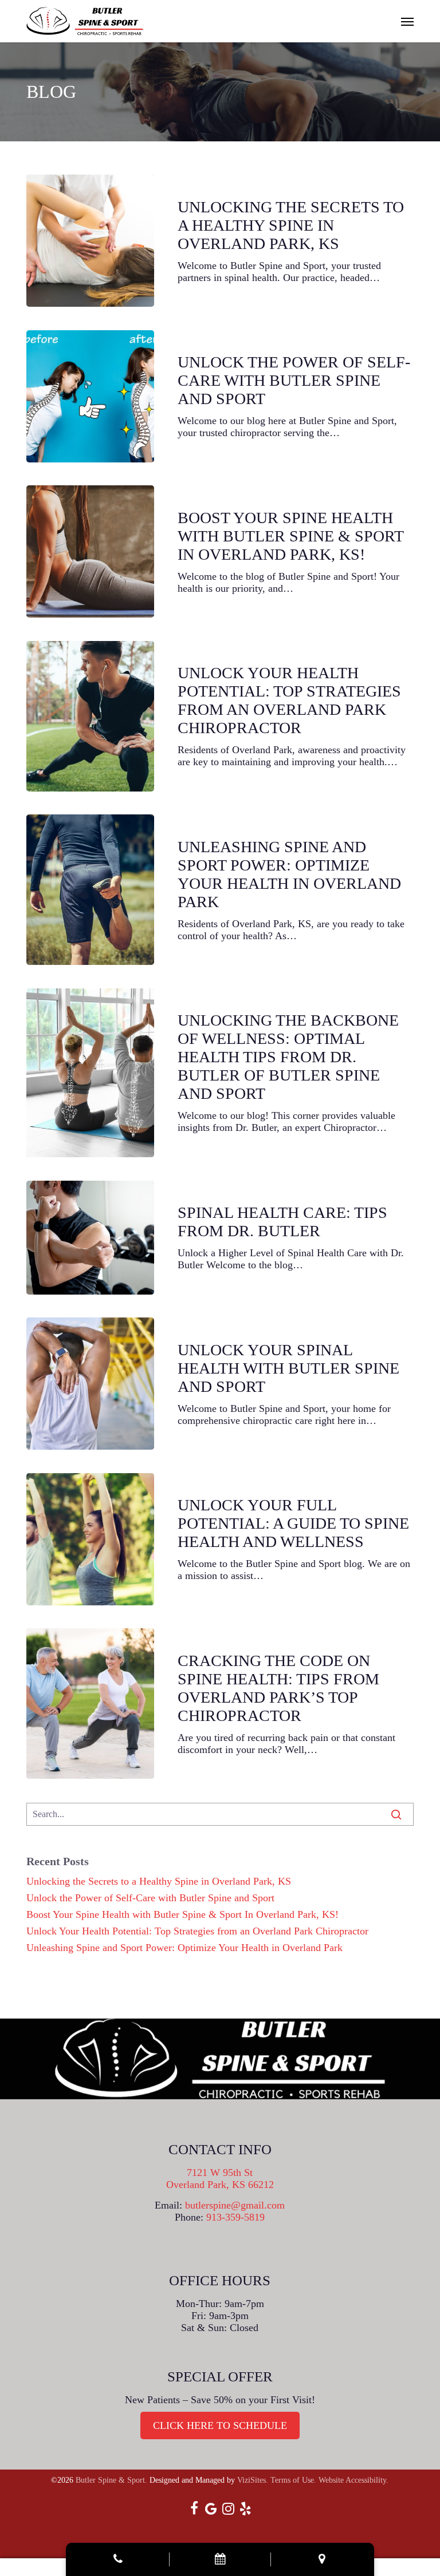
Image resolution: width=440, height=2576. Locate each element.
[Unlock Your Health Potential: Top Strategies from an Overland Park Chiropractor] (90, 716)
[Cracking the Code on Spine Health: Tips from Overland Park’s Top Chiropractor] (90, 1704)
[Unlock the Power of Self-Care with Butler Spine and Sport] (90, 396)
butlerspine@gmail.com (235, 2205)
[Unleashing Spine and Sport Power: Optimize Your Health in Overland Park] (90, 890)
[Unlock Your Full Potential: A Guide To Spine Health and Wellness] (90, 1539)
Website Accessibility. (353, 2480)
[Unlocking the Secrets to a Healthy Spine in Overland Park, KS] (90, 241)
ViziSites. (253, 2480)
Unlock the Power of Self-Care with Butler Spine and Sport (150, 1898)
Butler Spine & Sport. (111, 2480)
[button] (407, 21)
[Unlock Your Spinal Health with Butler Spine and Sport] (90, 1384)
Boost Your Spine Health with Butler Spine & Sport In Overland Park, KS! (182, 1914)
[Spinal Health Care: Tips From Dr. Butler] (90, 1238)
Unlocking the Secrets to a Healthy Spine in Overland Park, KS (159, 1881)
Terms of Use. (293, 2480)
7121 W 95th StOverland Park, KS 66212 (220, 2179)
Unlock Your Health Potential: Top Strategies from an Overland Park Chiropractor (197, 1931)
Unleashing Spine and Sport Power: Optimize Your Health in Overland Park (184, 1948)
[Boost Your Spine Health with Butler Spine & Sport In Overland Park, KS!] (90, 551)
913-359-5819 (235, 2217)
